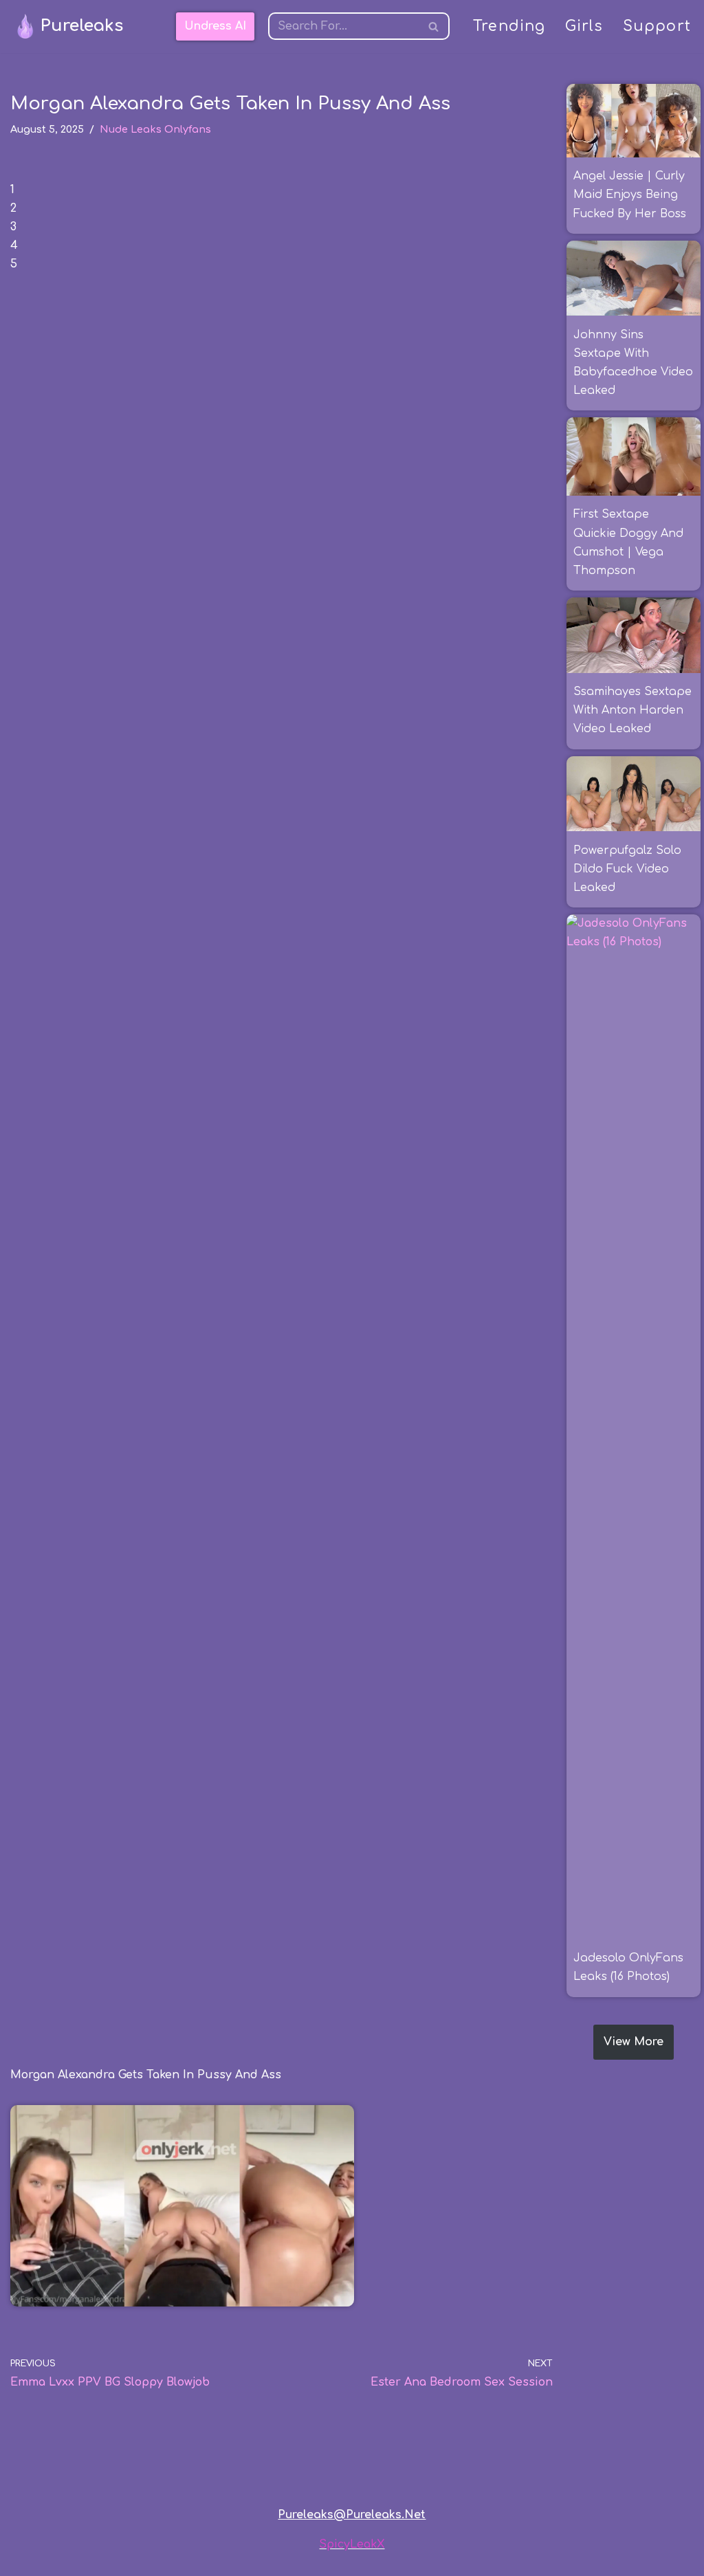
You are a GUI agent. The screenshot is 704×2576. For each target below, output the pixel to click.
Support (657, 26)
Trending (509, 26)
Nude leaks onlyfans (155, 129)
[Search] (434, 26)
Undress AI (215, 26)
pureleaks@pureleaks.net (352, 2515)
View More (634, 2042)
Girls (584, 26)
